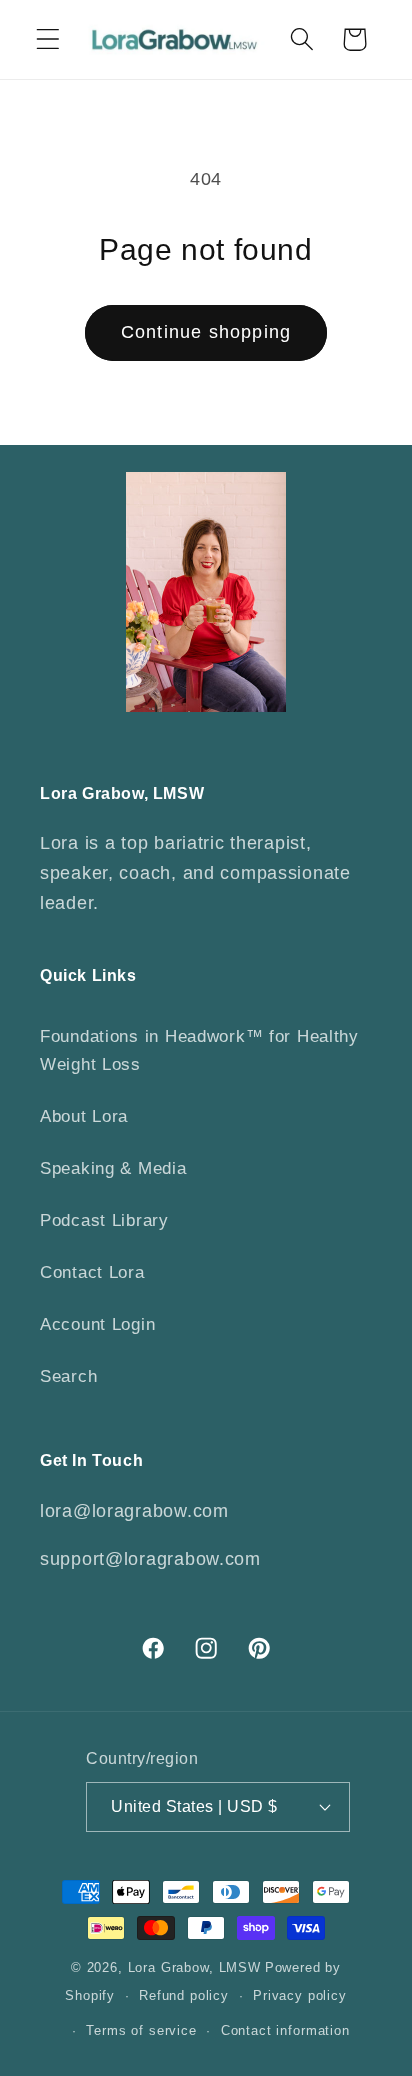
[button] (48, 39)
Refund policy (184, 1995)
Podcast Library (104, 1220)
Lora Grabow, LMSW (194, 1967)
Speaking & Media (113, 1168)
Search (68, 1376)
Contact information (285, 2030)
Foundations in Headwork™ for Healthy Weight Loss (199, 1050)
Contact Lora (92, 1272)
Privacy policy (300, 1995)
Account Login (97, 1324)
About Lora (84, 1116)
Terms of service (141, 2030)
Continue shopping (206, 332)
